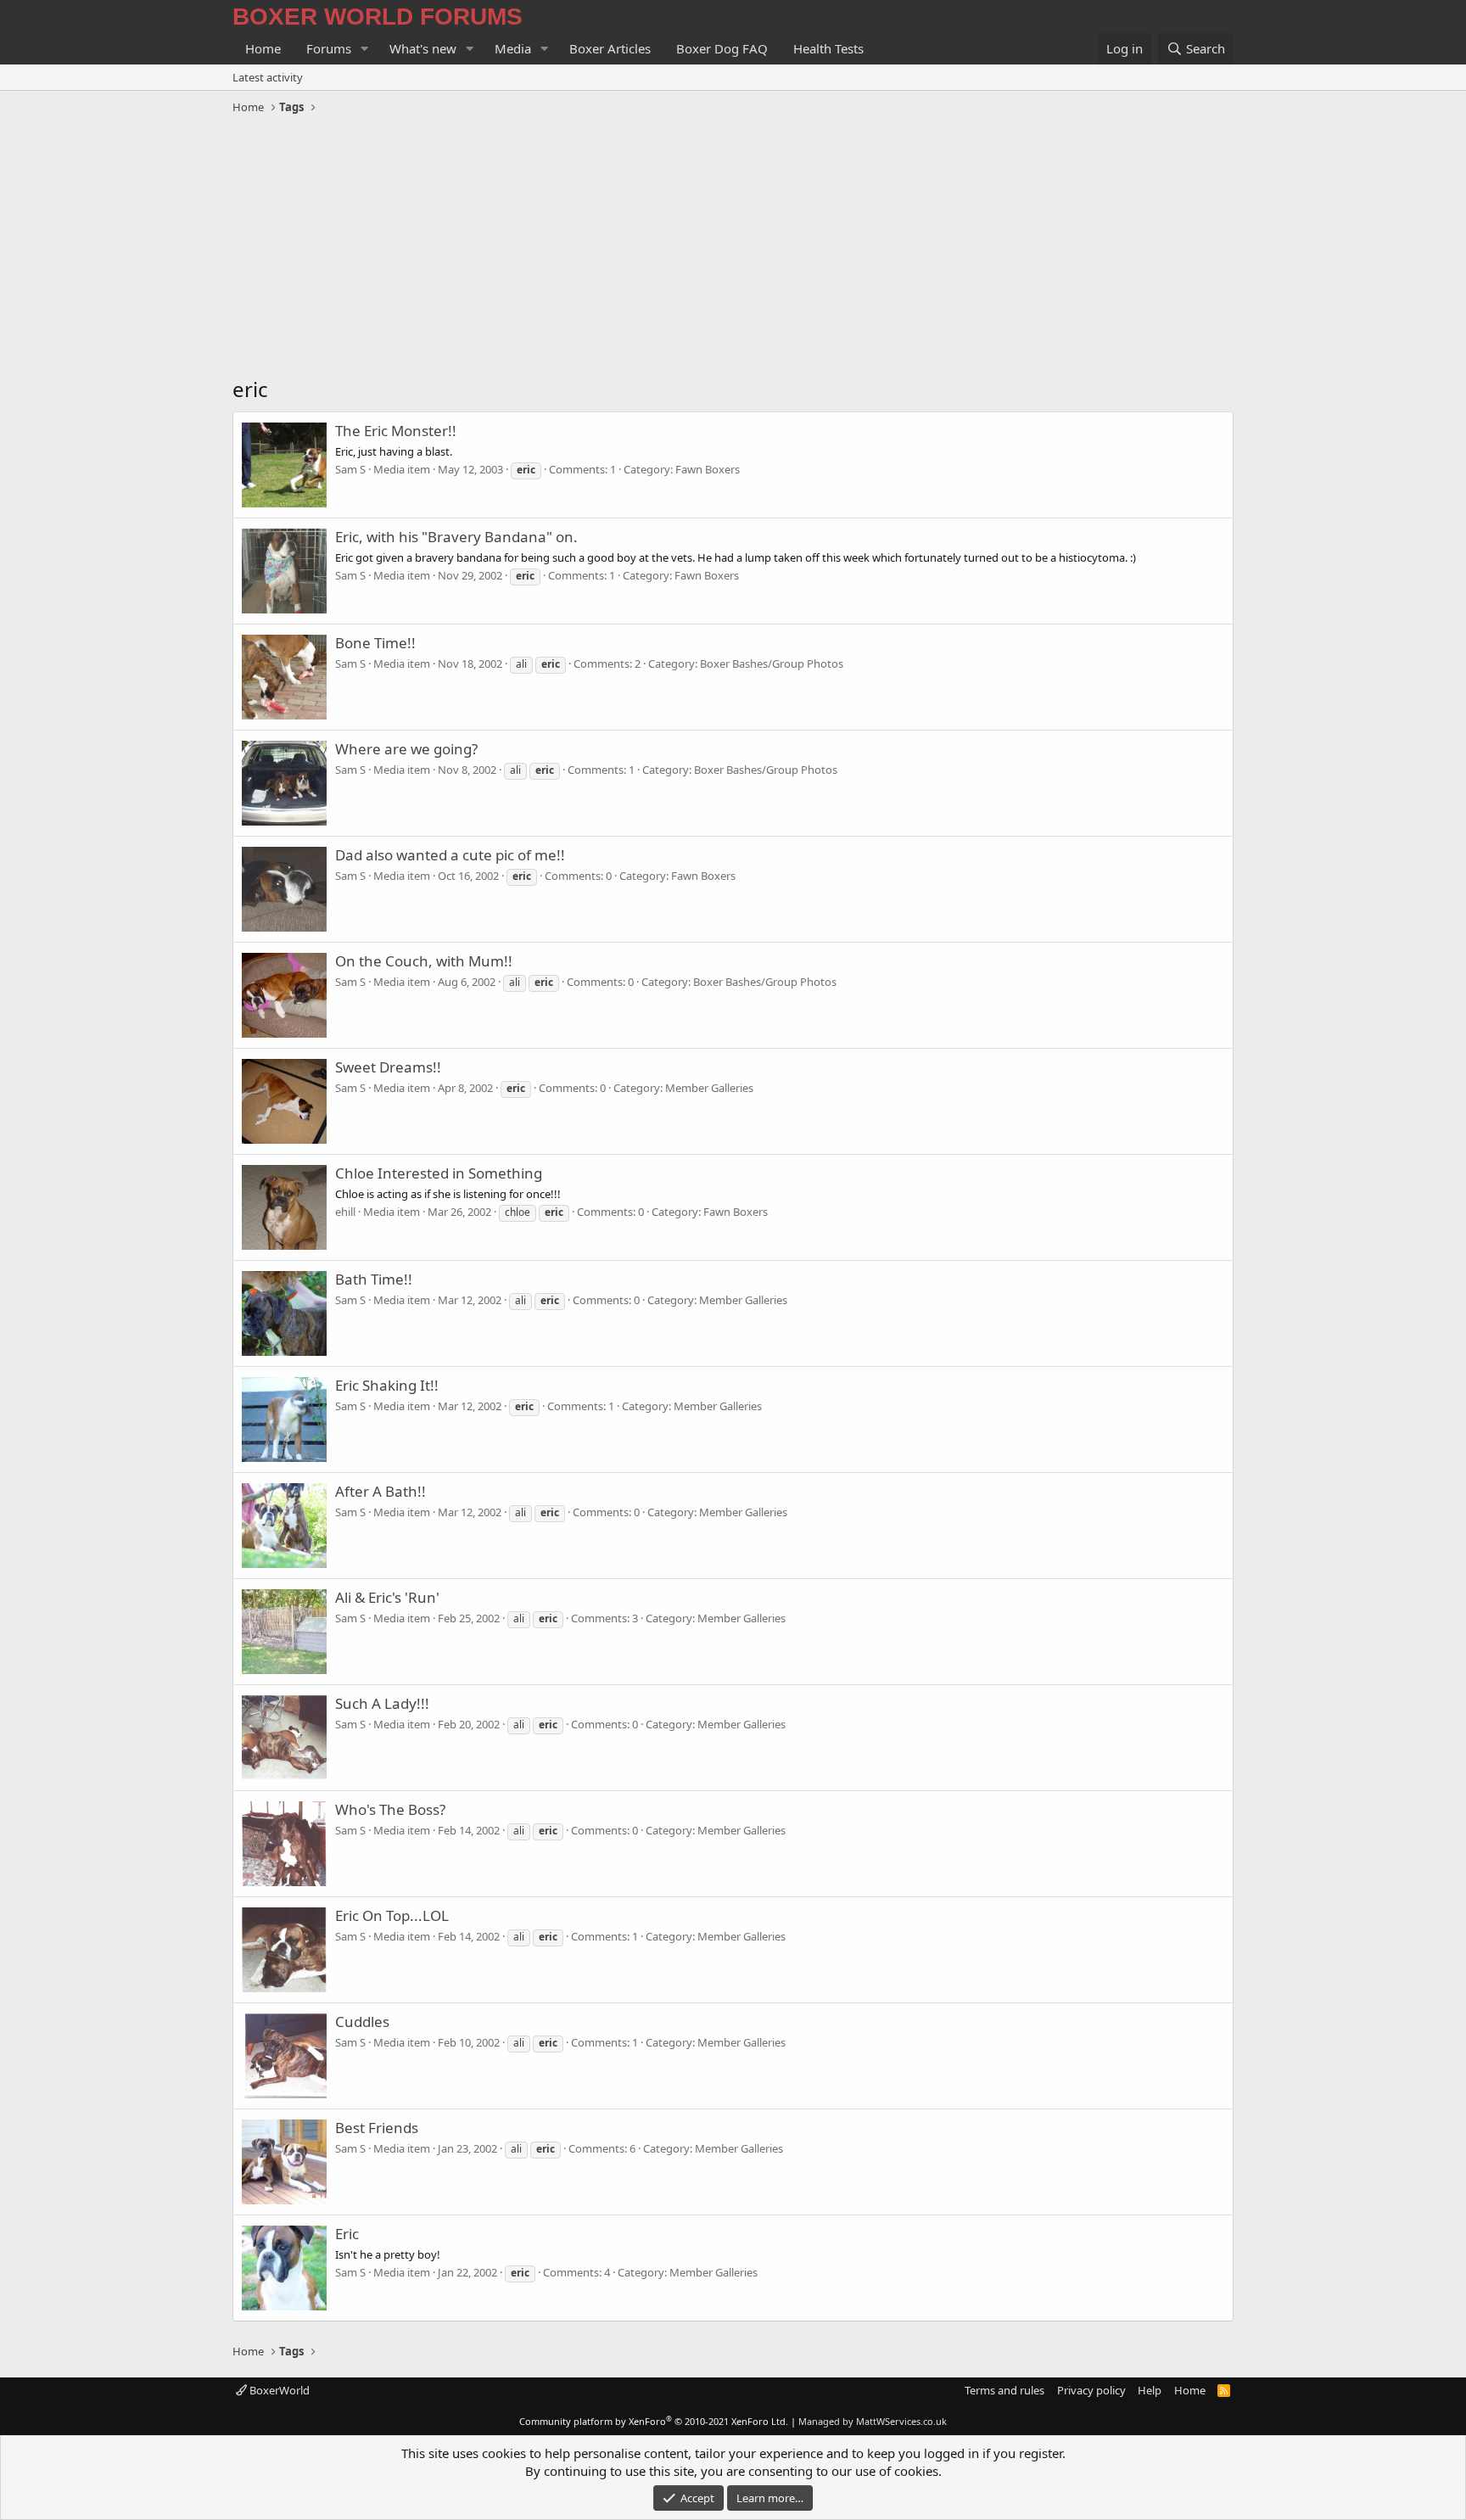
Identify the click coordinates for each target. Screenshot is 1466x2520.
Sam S (350, 469)
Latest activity (268, 77)
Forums (329, 48)
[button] (365, 49)
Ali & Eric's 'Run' (387, 1597)
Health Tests (828, 48)
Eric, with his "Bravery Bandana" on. (456, 537)
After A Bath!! (380, 1491)
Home (263, 48)
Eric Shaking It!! (387, 1385)
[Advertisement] (733, 248)
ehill (345, 1212)
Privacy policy (1091, 2390)
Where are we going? (406, 749)
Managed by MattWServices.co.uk (873, 2421)
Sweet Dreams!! (388, 1067)
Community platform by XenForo (654, 2421)
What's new (423, 48)
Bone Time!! (375, 643)
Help (1150, 2390)
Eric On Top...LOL (392, 1915)
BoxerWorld (278, 2390)
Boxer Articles (610, 48)
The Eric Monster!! (396, 431)
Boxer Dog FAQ (722, 48)
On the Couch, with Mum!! (424, 961)
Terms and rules (1004, 2390)
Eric (347, 2234)
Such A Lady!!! (382, 1703)
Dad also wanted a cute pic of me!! (450, 855)
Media (513, 48)
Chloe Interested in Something (439, 1173)
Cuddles (362, 2022)
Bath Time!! (374, 1279)
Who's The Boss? (390, 1809)
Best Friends (377, 2128)
